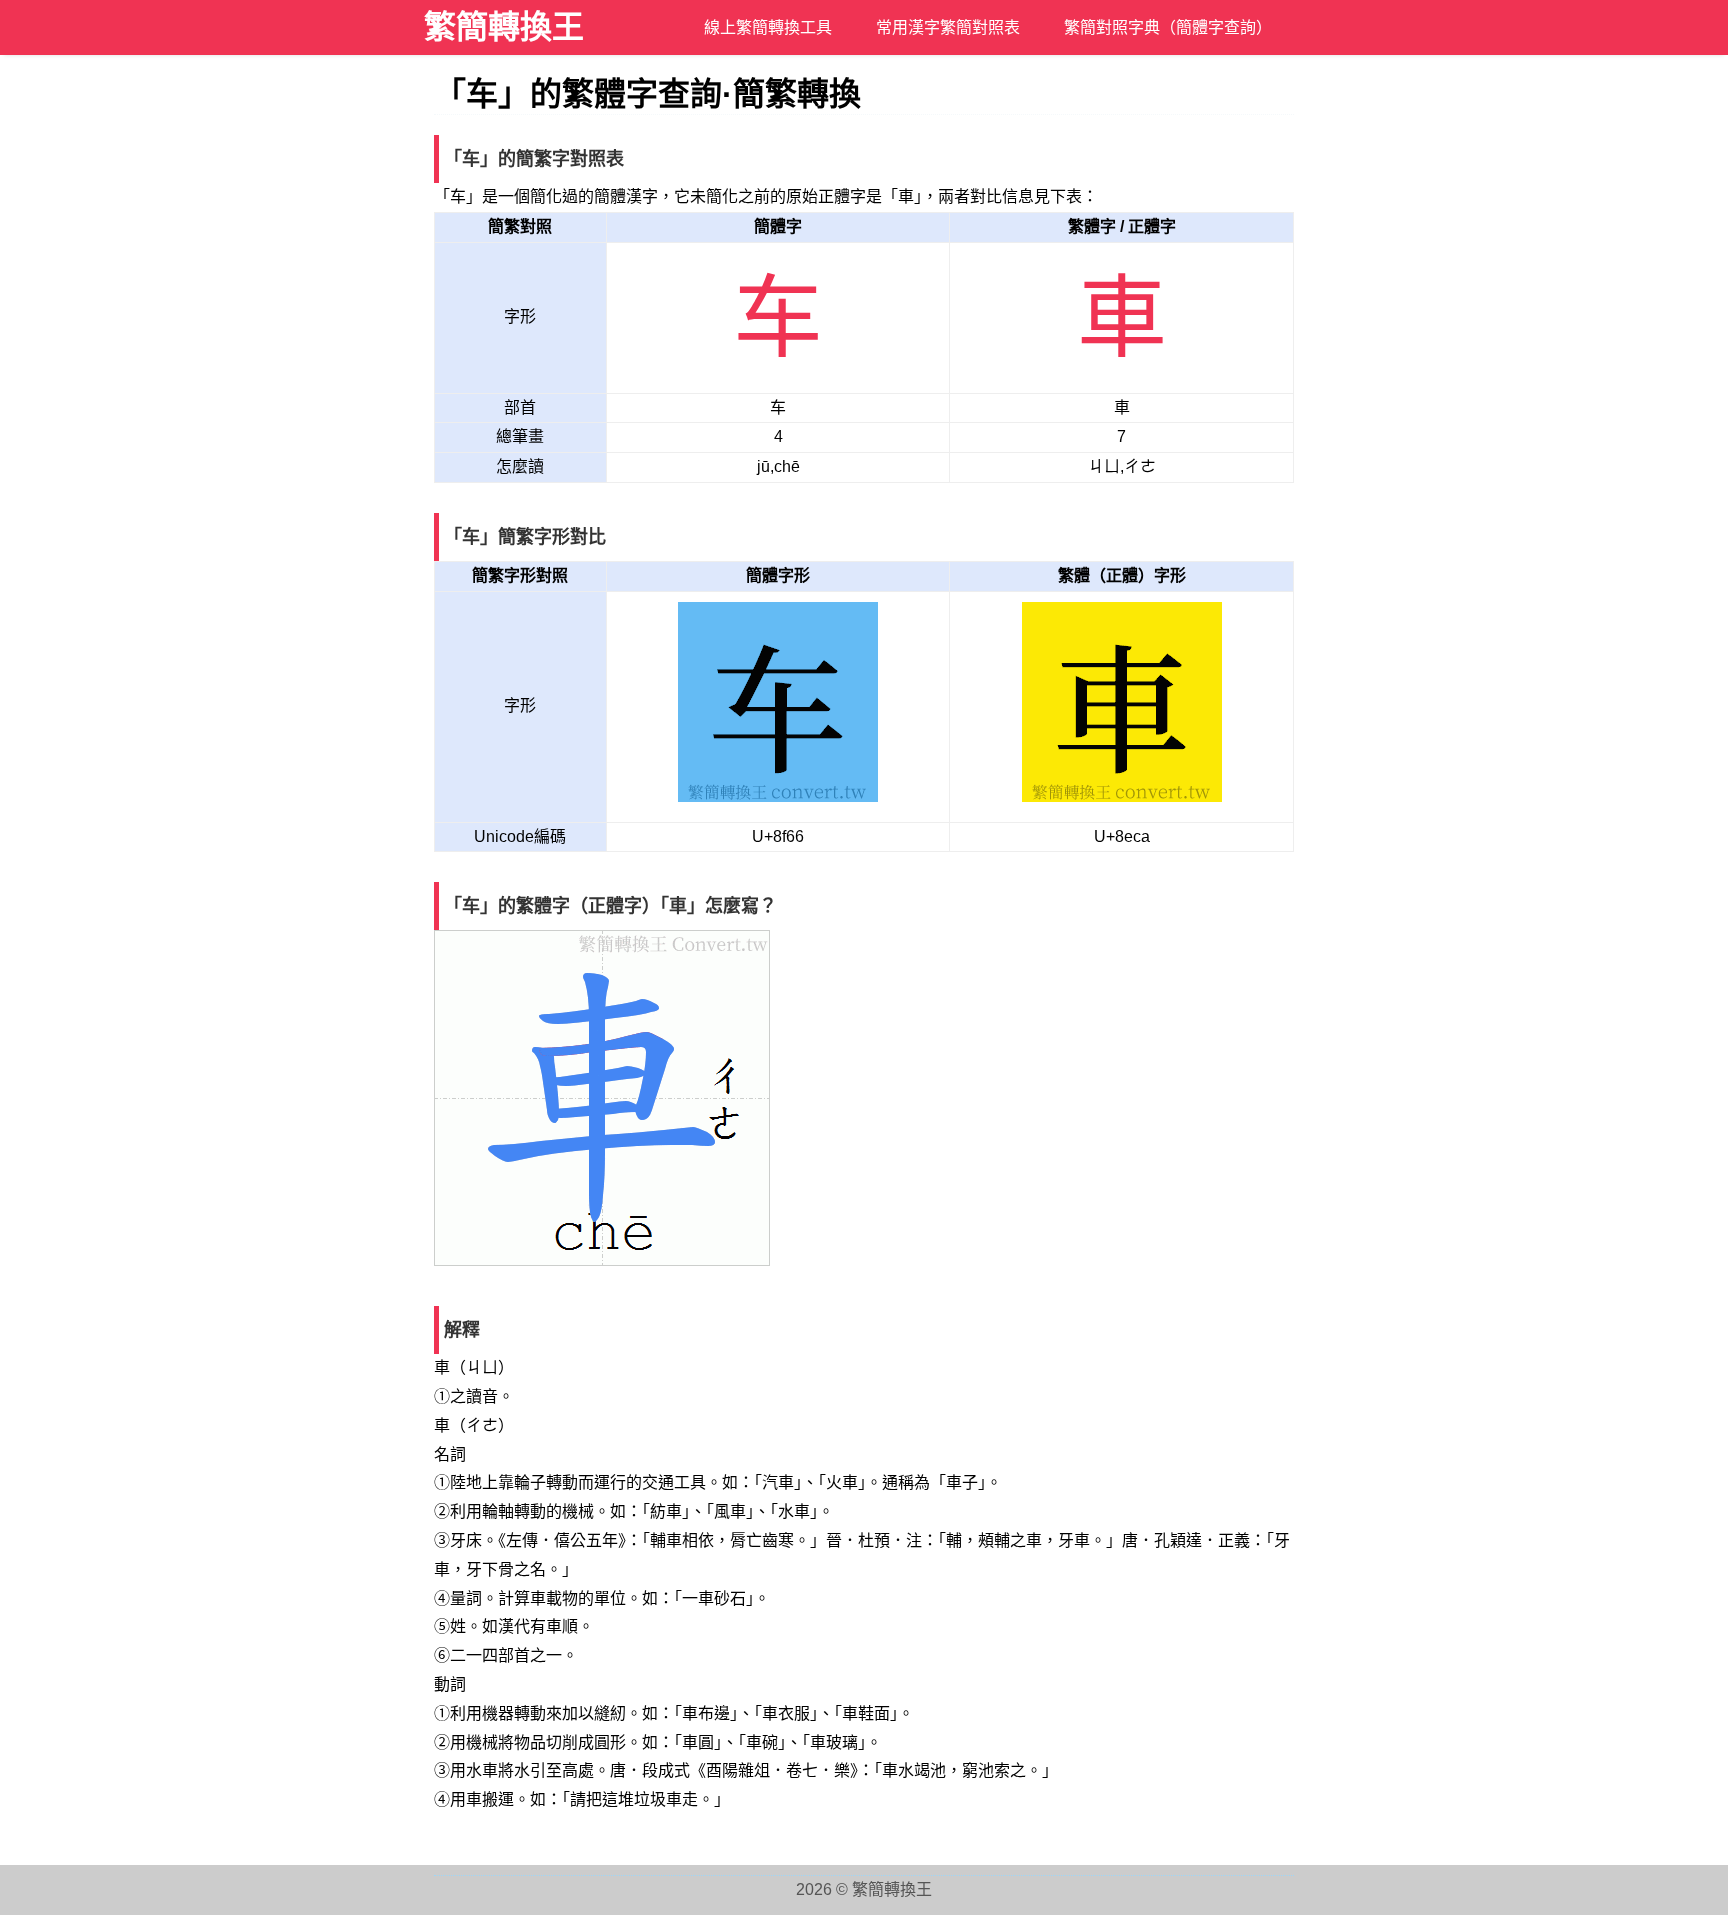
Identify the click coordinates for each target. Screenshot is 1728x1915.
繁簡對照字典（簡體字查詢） (1168, 27)
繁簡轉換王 (504, 27)
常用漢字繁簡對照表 (948, 27)
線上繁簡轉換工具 (768, 27)
